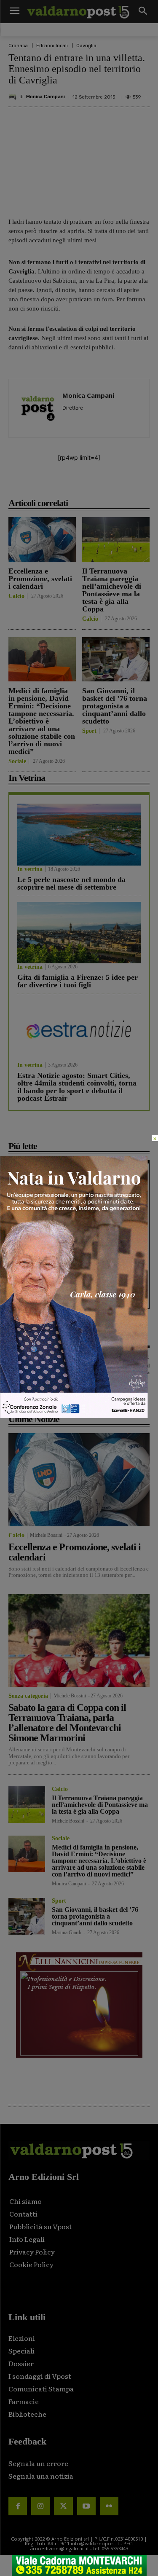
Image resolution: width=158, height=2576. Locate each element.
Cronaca (18, 46)
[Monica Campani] (14, 97)
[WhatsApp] (121, 484)
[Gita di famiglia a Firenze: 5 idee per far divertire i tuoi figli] (79, 933)
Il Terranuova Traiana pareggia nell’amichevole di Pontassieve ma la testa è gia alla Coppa (112, 590)
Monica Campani (46, 97)
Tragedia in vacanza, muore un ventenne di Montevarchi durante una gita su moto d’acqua (79, 1193)
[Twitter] (63, 2506)
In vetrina (30, 869)
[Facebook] (43, 484)
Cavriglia (86, 46)
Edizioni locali (52, 46)
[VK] (102, 484)
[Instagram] (40, 2506)
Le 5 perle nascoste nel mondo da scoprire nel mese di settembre (71, 883)
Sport (89, 731)
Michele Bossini (46, 1535)
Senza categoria (28, 1696)
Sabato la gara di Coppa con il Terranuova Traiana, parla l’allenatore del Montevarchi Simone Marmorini (67, 1723)
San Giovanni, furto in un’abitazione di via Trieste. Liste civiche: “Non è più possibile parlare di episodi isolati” (77, 1285)
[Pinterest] (82, 484)
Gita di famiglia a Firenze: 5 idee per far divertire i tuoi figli (78, 981)
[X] (63, 484)
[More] (141, 484)
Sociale (17, 761)
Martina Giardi (67, 1933)
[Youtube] (86, 2506)
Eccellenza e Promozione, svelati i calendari (40, 579)
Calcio (16, 596)
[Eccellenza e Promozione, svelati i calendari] (42, 539)
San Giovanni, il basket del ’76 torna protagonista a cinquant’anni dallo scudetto (115, 706)
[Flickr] (109, 2506)
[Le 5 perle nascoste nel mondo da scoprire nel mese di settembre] (79, 835)
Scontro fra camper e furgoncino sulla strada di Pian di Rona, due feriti (71, 1237)
